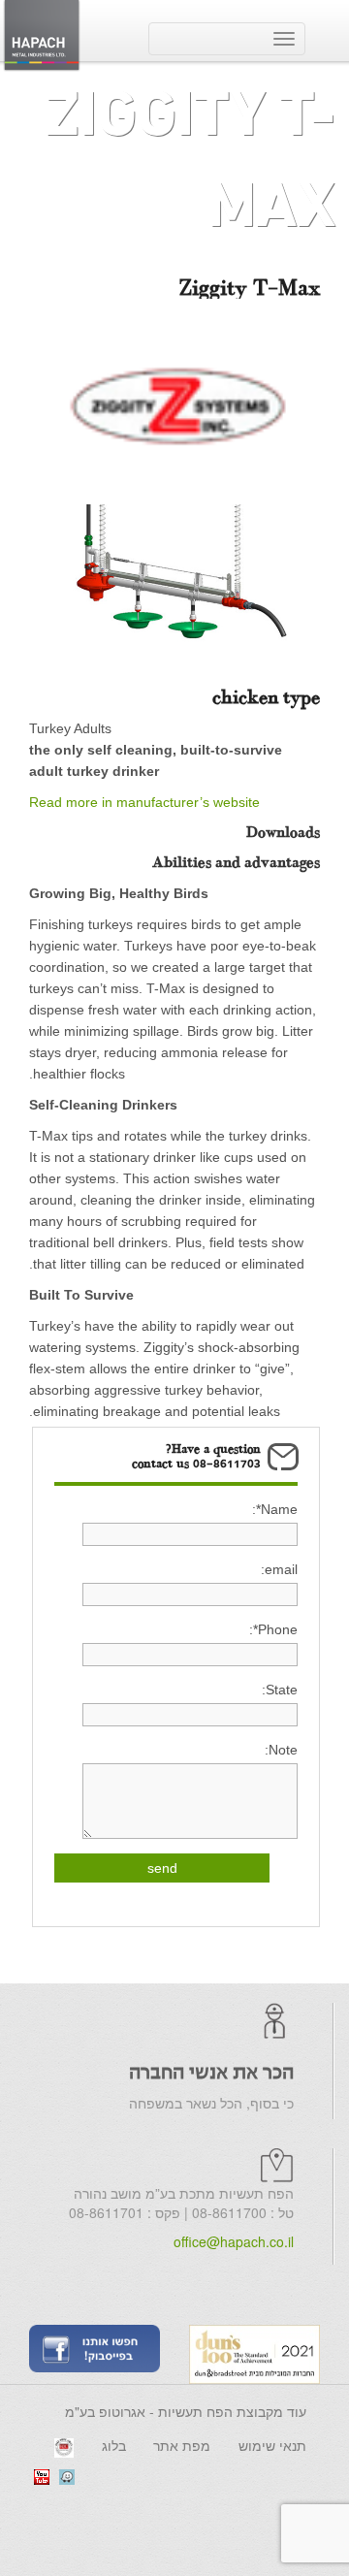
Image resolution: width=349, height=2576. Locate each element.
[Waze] (67, 2475)
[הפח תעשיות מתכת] (42, 34)
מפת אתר (182, 2445)
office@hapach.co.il (234, 2241)
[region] (174, 585)
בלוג (114, 2445)
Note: (281, 1750)
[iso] (64, 2445)
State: (280, 1690)
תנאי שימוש (272, 2445)
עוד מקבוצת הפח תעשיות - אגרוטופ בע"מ (186, 2411)
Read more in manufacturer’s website (144, 802)
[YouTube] (42, 2475)
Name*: (275, 1509)
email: (279, 1569)
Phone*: (273, 1629)
